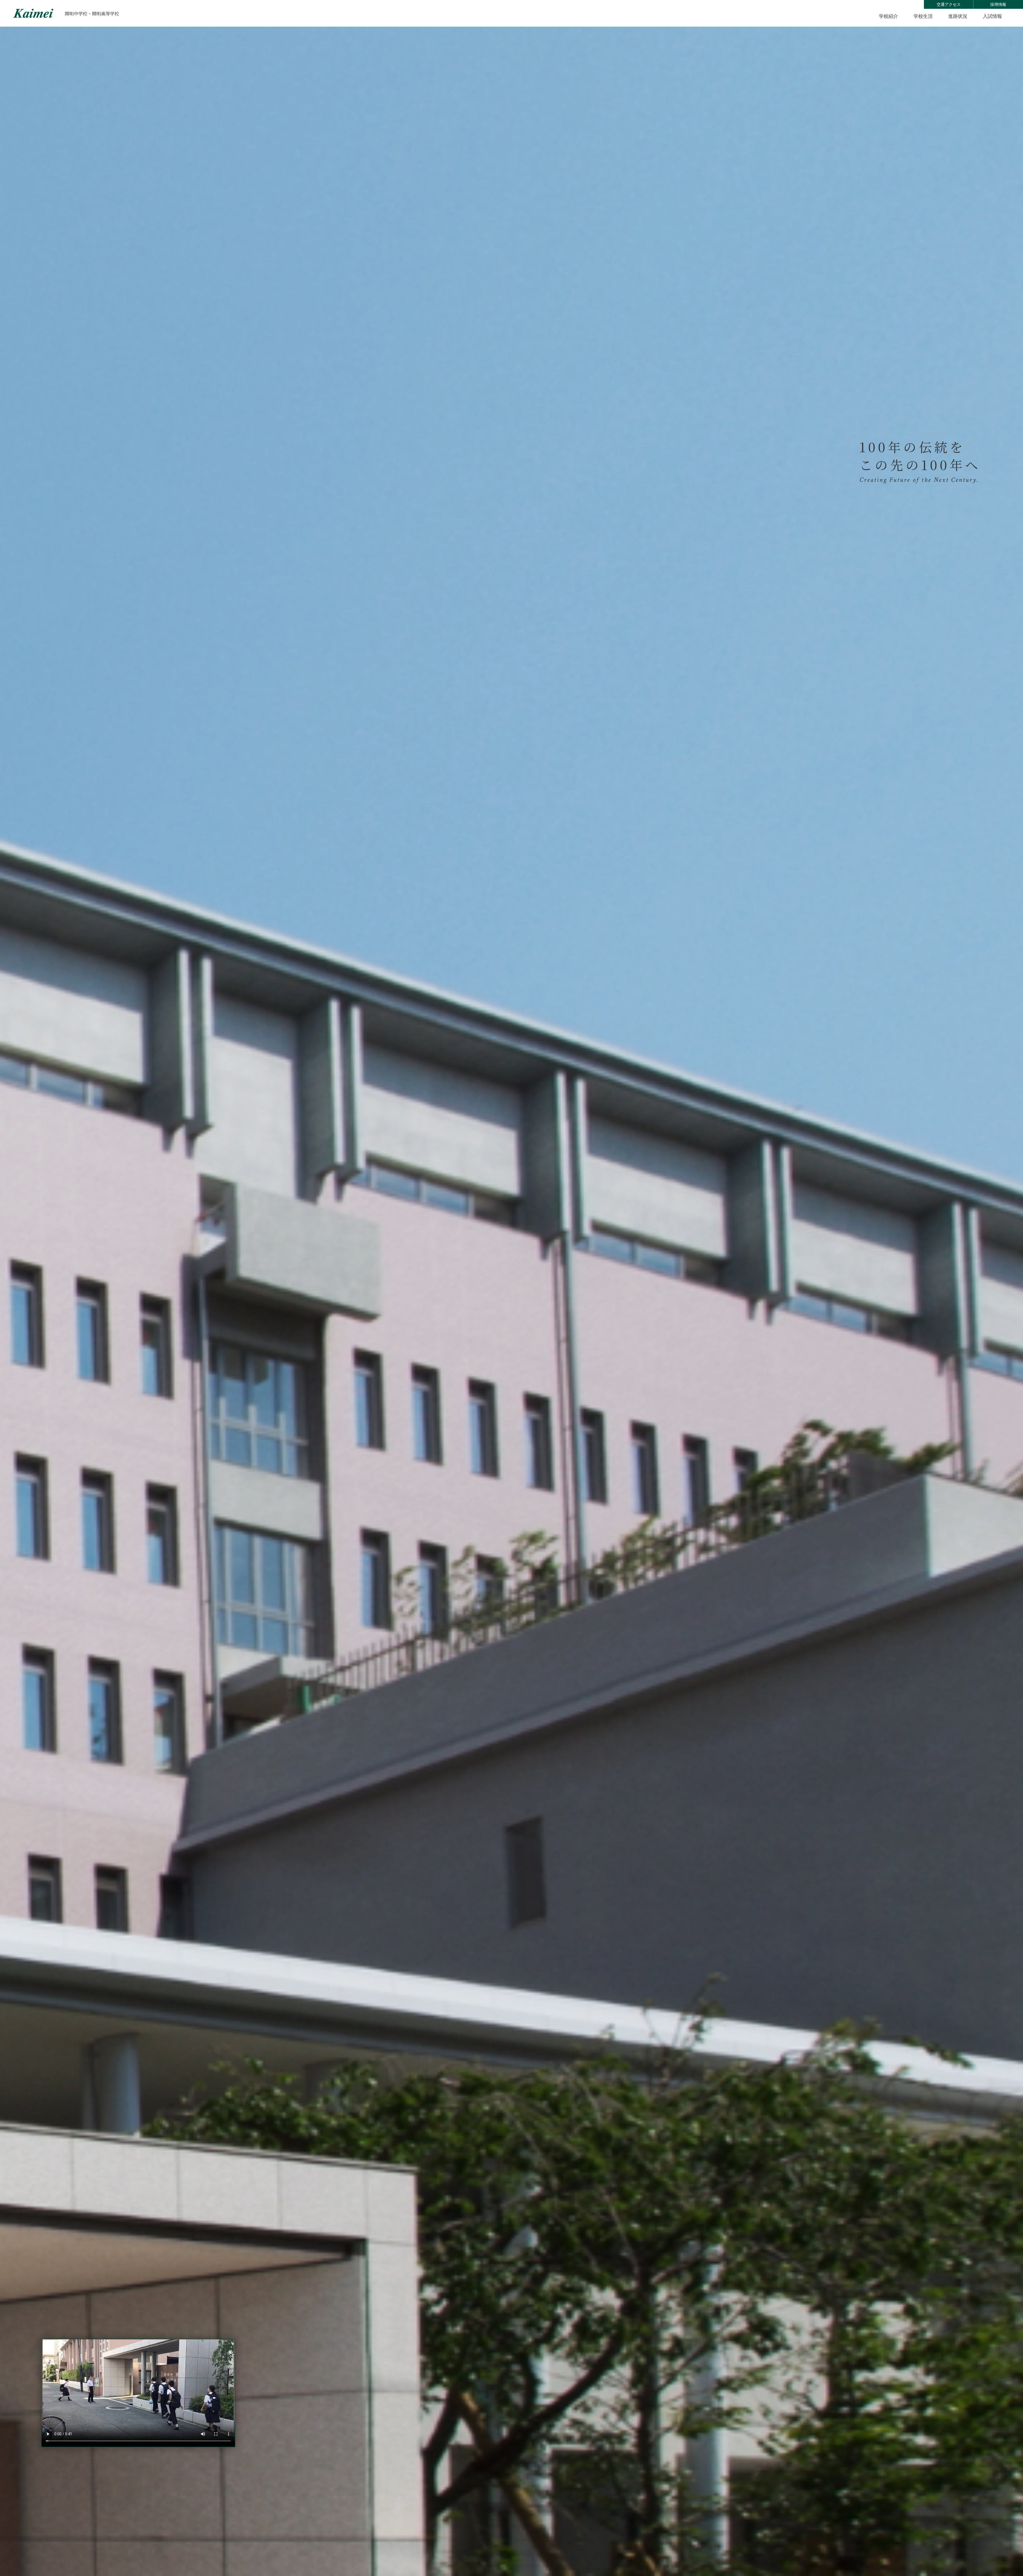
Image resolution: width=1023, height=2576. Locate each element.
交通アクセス (949, 4)
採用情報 (998, 4)
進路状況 (958, 16)
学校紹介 (888, 16)
